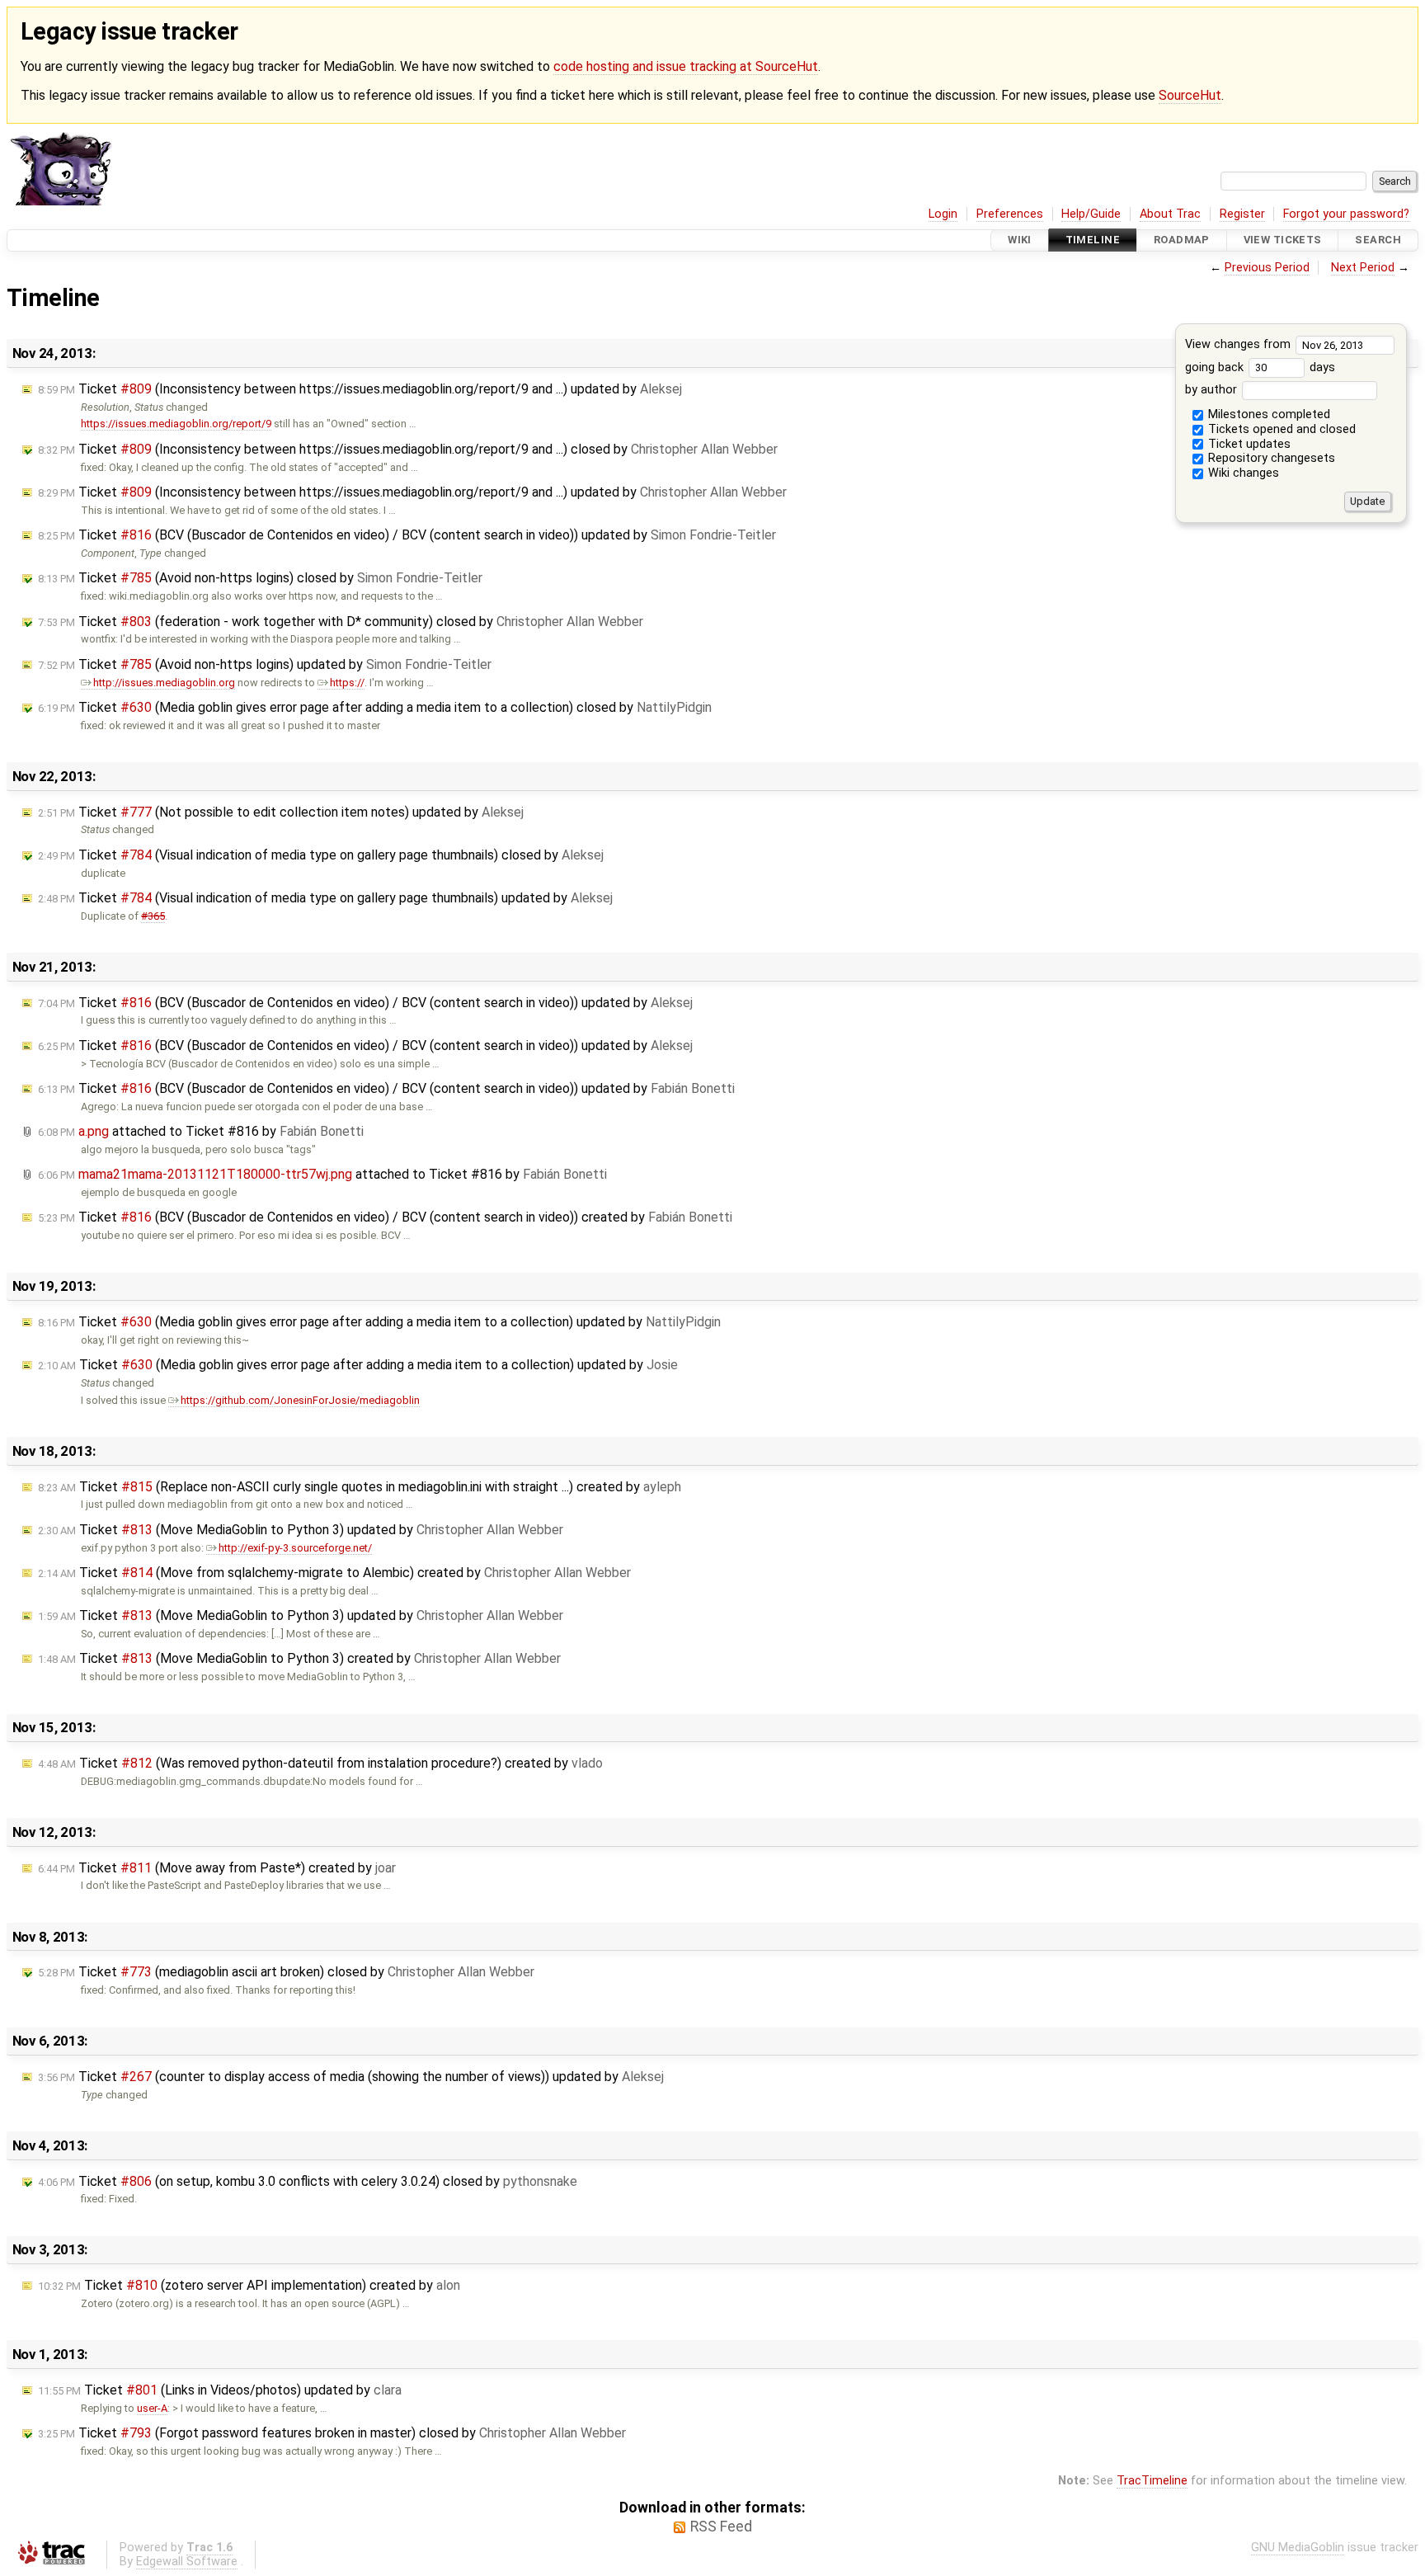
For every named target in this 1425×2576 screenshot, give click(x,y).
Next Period (1363, 268)
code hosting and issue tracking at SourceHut (686, 66)
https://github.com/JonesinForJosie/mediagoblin (300, 1400)
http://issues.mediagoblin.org (164, 683)
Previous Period (1267, 268)
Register (1242, 214)
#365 (153, 916)
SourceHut (1190, 95)
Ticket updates (1248, 444)
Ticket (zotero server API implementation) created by (249, 2285)
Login (943, 214)
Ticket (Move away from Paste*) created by (217, 1868)
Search (1378, 240)
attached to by (201, 1131)
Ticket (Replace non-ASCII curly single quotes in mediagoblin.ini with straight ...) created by (360, 1487)
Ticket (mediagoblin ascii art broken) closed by (286, 1972)
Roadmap (1182, 240)
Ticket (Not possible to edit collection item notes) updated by (281, 812)
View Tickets (1283, 240)
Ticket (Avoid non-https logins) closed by (260, 578)
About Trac (1170, 214)
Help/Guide (1091, 214)
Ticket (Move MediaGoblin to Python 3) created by (299, 1658)
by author (1213, 390)
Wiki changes (1242, 473)
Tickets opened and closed (1280, 429)
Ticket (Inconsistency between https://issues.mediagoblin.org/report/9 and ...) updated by (360, 389)
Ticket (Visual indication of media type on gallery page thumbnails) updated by (325, 898)
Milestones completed (1267, 414)
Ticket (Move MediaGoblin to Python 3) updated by (301, 1530)
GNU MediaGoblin (1298, 2548)
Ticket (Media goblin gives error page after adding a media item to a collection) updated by (379, 1322)
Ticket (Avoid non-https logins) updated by (265, 664)
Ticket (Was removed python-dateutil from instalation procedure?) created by (320, 1763)
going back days (1260, 367)
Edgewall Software (187, 2562)
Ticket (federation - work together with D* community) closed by (341, 622)
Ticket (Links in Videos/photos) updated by (220, 2390)
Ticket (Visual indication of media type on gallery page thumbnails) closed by (321, 855)
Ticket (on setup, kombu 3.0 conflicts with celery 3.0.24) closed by (308, 2181)
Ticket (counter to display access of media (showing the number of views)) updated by (351, 2077)
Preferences (1010, 214)
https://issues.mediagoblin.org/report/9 (176, 424)
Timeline (1093, 240)
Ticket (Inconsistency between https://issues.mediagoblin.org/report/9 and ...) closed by (408, 449)
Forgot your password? (1346, 214)
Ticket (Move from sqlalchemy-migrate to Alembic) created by (334, 1573)
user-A (152, 2408)
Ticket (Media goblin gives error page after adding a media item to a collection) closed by (375, 707)
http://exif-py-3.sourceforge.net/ (295, 1548)
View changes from (1239, 344)
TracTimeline (1152, 2481)
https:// (347, 683)
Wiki (1020, 240)
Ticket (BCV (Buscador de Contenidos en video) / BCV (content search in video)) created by (385, 1217)
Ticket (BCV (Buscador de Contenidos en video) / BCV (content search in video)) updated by (407, 535)
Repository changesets (1270, 458)
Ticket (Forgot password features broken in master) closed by (332, 2433)
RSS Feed (721, 2527)
